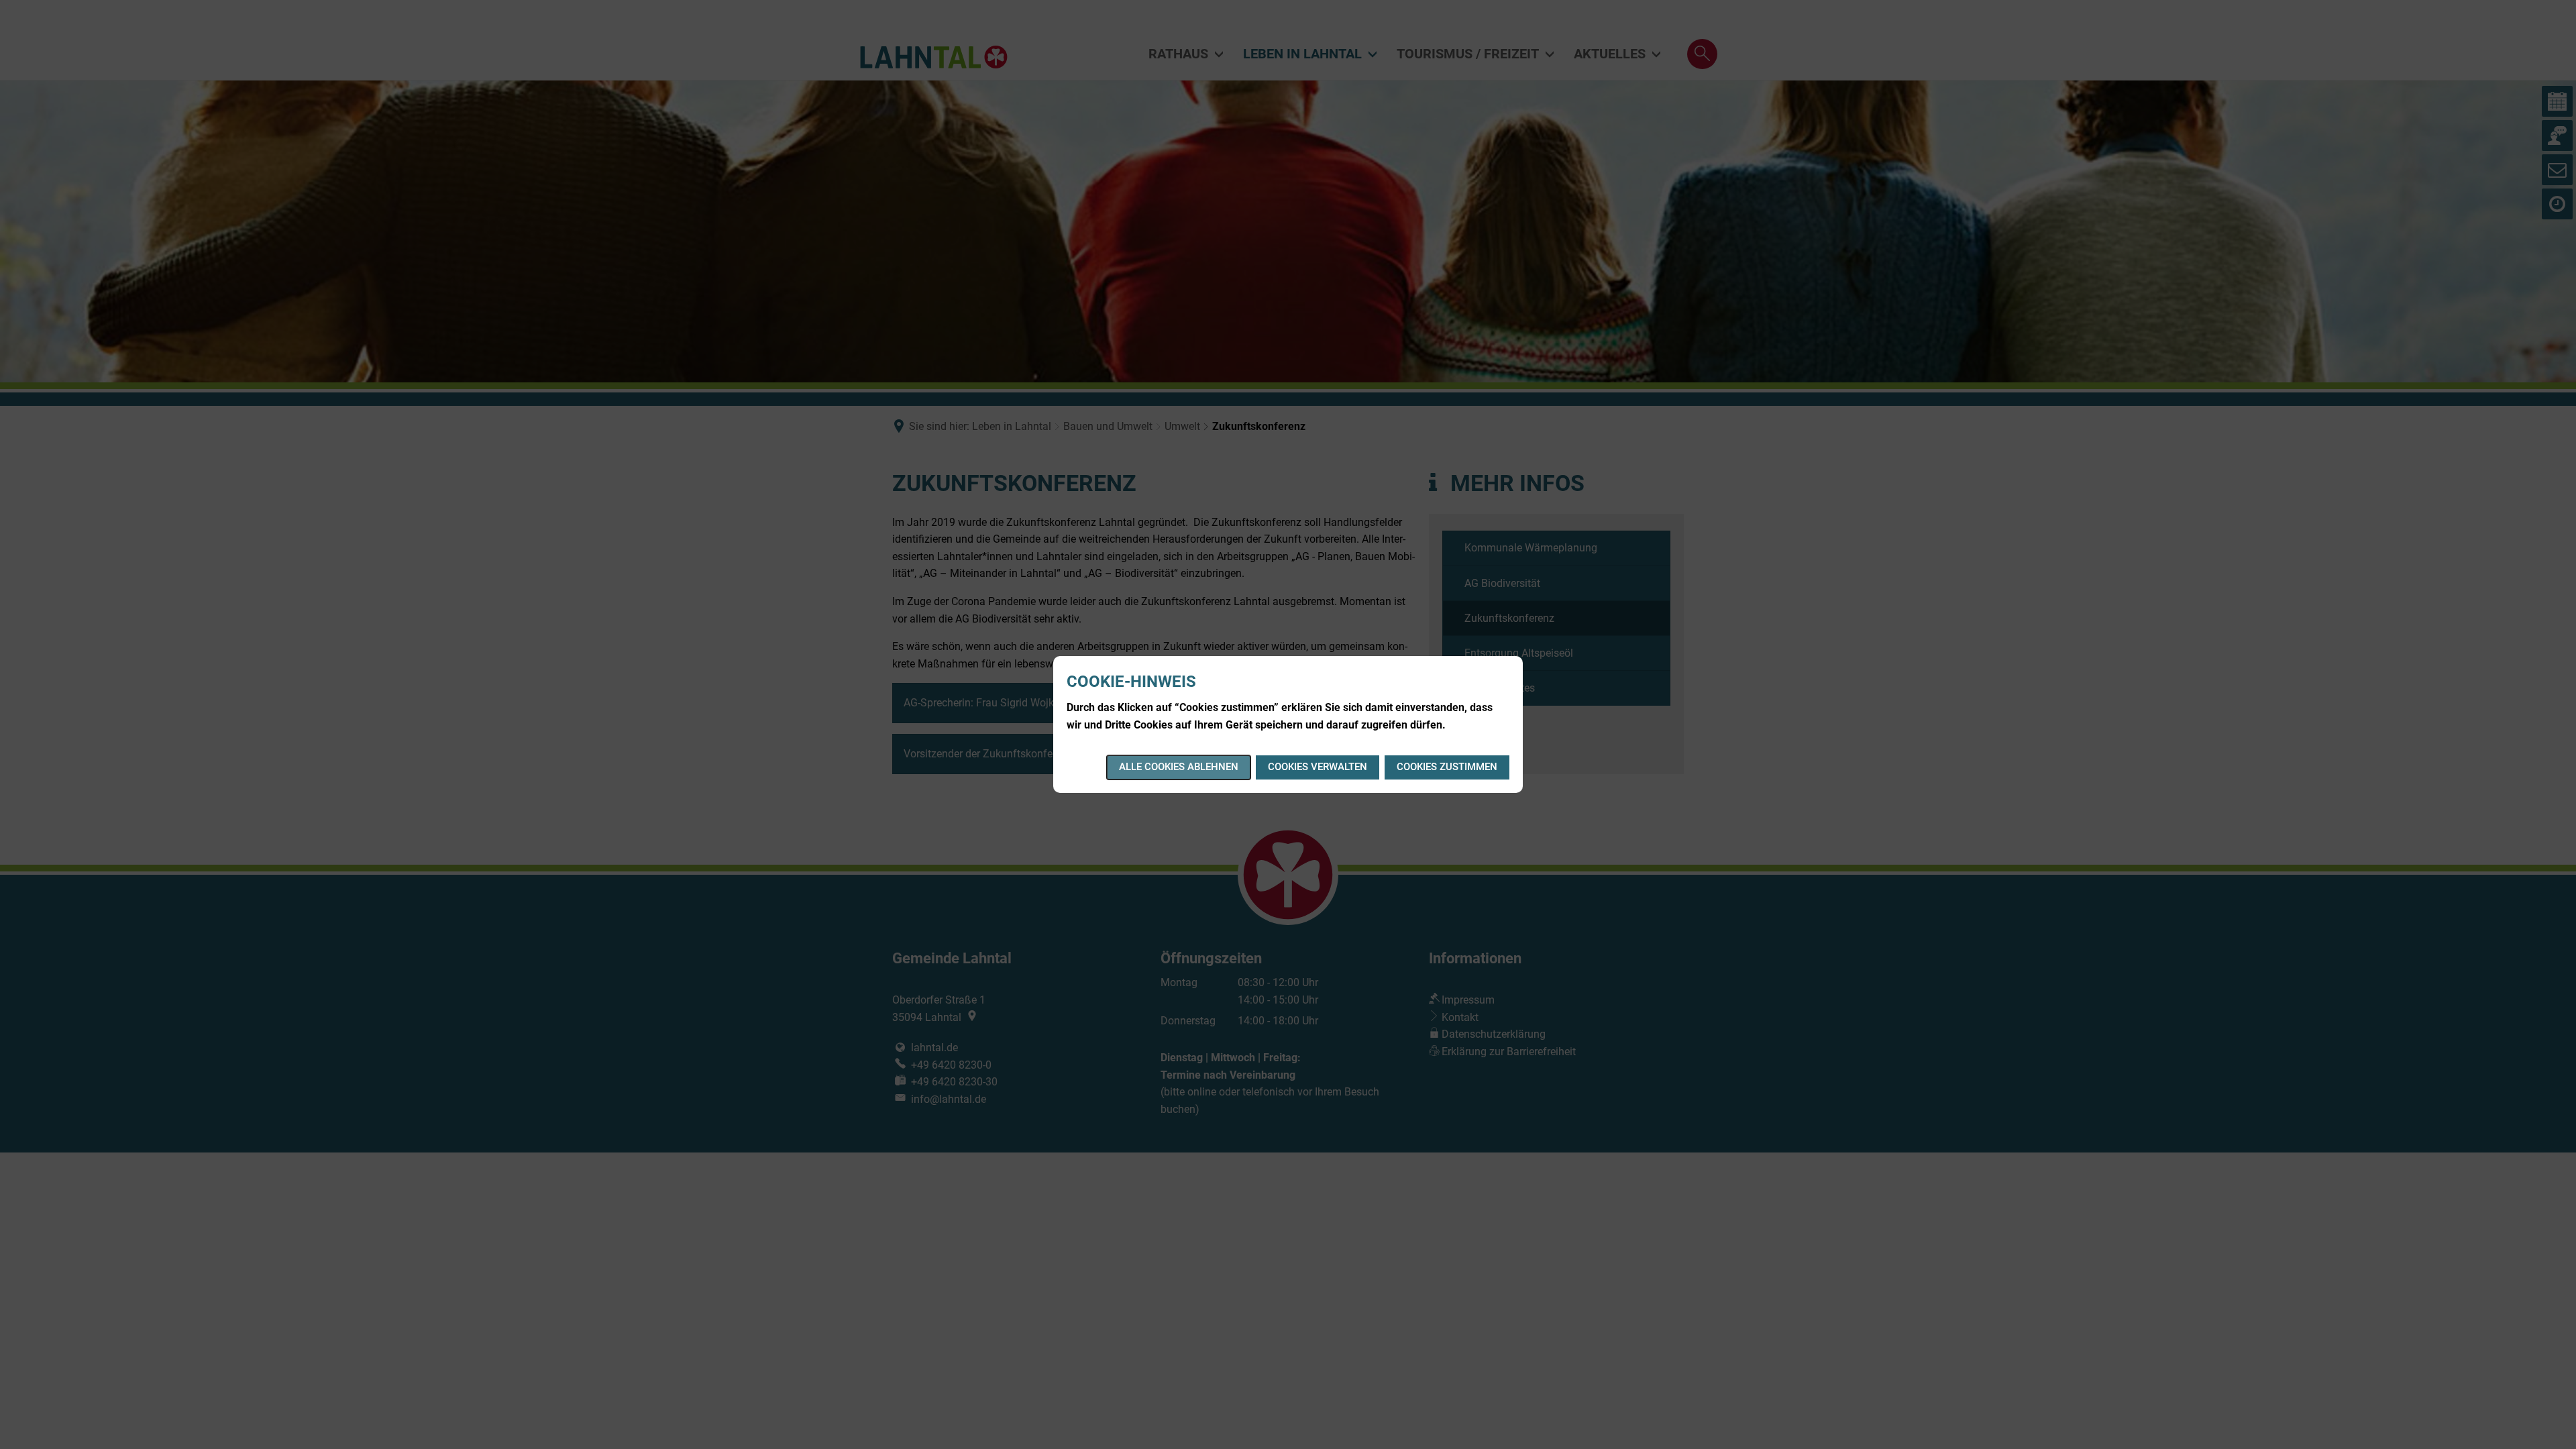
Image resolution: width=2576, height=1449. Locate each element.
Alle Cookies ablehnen (1179, 767)
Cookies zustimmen (1447, 767)
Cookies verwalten (1318, 767)
